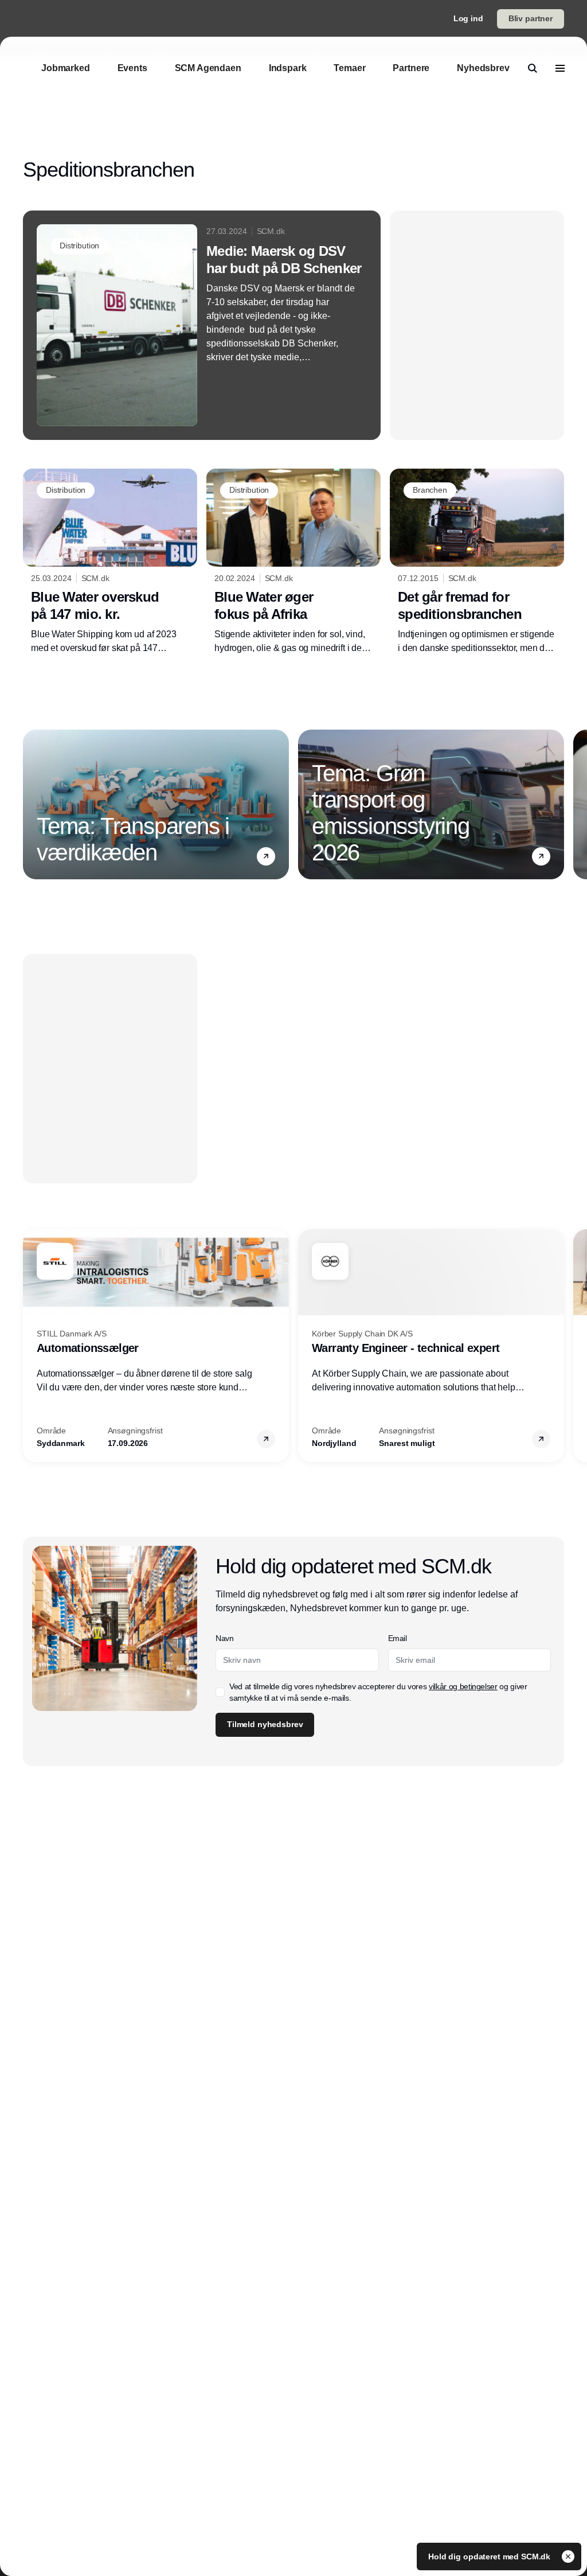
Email (398, 1638)
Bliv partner (531, 18)
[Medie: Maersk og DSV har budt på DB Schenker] (202, 325)
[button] (266, 856)
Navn (225, 1638)
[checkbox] (220, 1692)
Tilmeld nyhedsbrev (265, 1724)
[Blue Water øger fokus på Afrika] (293, 562)
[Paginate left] (32, 804)
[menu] (560, 68)
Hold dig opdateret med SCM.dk (490, 2556)
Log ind (468, 18)
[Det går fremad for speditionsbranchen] (477, 562)
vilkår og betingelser (463, 1686)
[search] (533, 68)
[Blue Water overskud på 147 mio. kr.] (110, 562)
